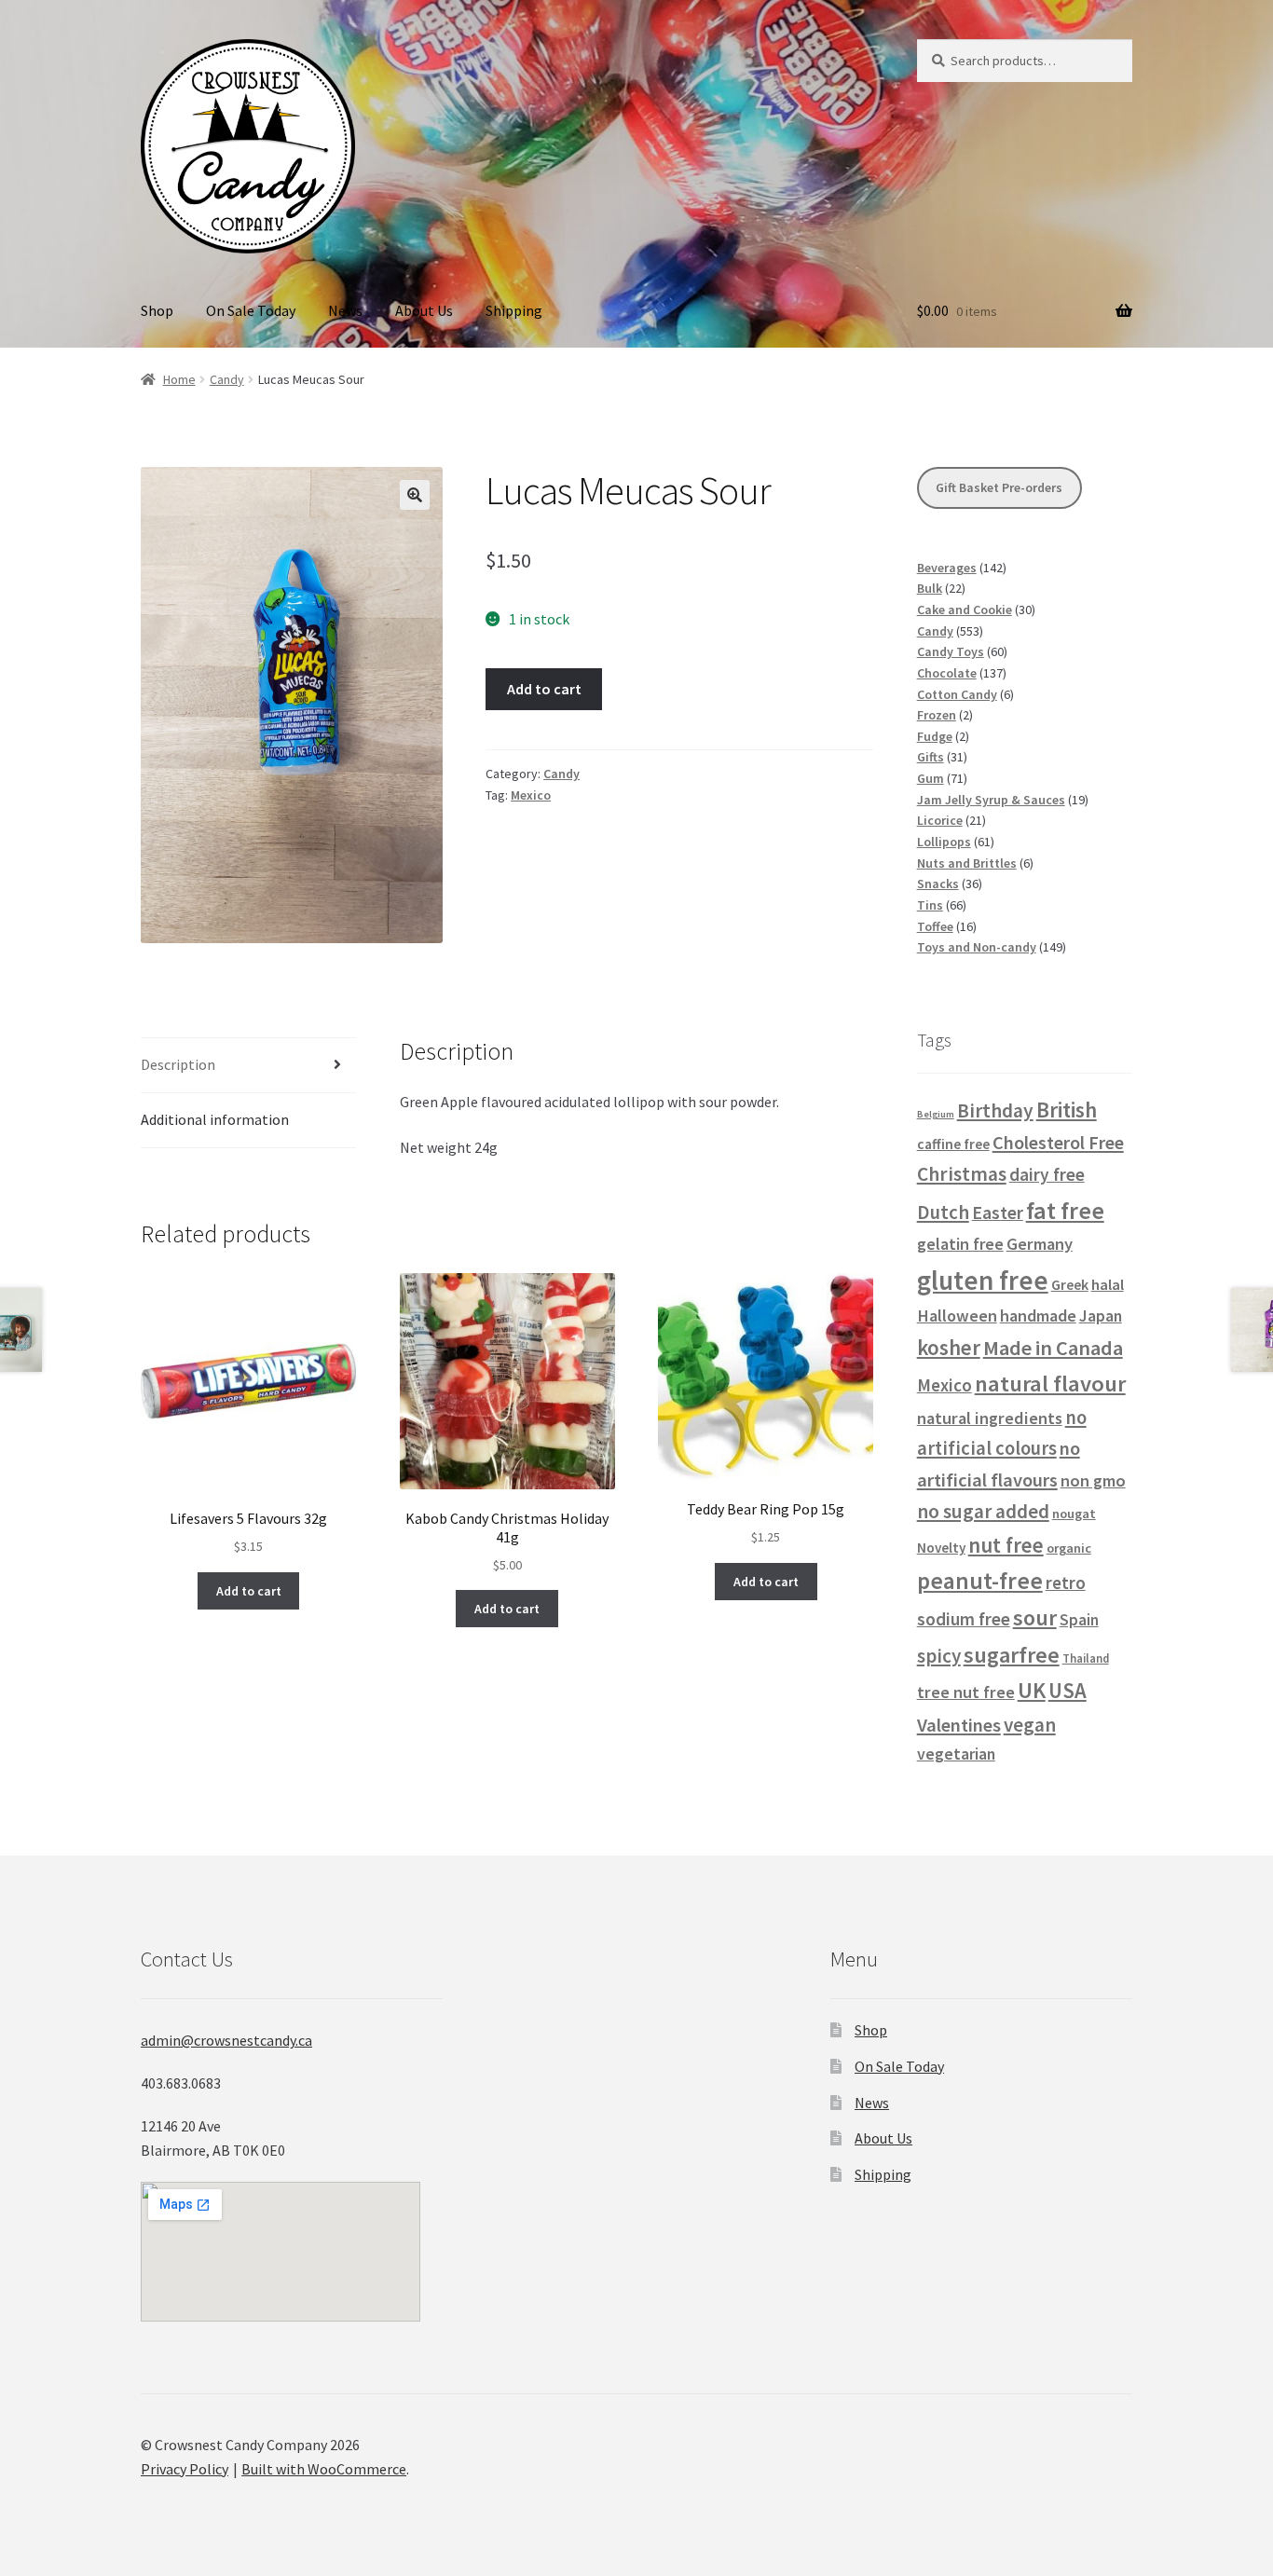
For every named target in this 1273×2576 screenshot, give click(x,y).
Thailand (1086, 1658)
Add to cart (544, 689)
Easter (998, 1213)
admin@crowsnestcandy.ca (226, 2040)
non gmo (1093, 1480)
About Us (424, 310)
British (1067, 1110)
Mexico (531, 795)
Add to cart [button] (249, 1591)
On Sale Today (251, 310)
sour (1035, 1617)
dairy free (1047, 1174)
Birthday (995, 1110)
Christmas (962, 1174)
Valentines (959, 1725)
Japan (1101, 1316)
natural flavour (1050, 1384)
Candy (227, 379)
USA (1068, 1691)
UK (1032, 1690)
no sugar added (983, 1511)
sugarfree (1012, 1655)
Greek (1070, 1284)
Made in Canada (1053, 1348)
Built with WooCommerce (324, 2469)
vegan (1030, 1725)
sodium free (964, 1619)
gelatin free (960, 1244)
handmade (1038, 1315)
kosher (949, 1347)
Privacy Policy (185, 2469)
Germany (1040, 1244)
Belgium (936, 1114)
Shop (157, 310)
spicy (939, 1656)
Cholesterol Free (1058, 1143)
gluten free (983, 1280)
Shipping (514, 310)
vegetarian (956, 1754)
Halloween (957, 1315)
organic (1069, 1548)
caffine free (953, 1144)
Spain (1079, 1620)
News (345, 310)
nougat (1074, 1514)
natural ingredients (990, 1418)
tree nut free (966, 1692)
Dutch (943, 1212)
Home (179, 379)
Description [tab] (178, 1064)
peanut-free (980, 1581)
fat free (1065, 1210)
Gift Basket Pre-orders (999, 487)
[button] (415, 495)
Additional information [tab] (215, 1119)
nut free (1006, 1545)
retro (1066, 1583)
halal (1108, 1285)
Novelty (941, 1548)
